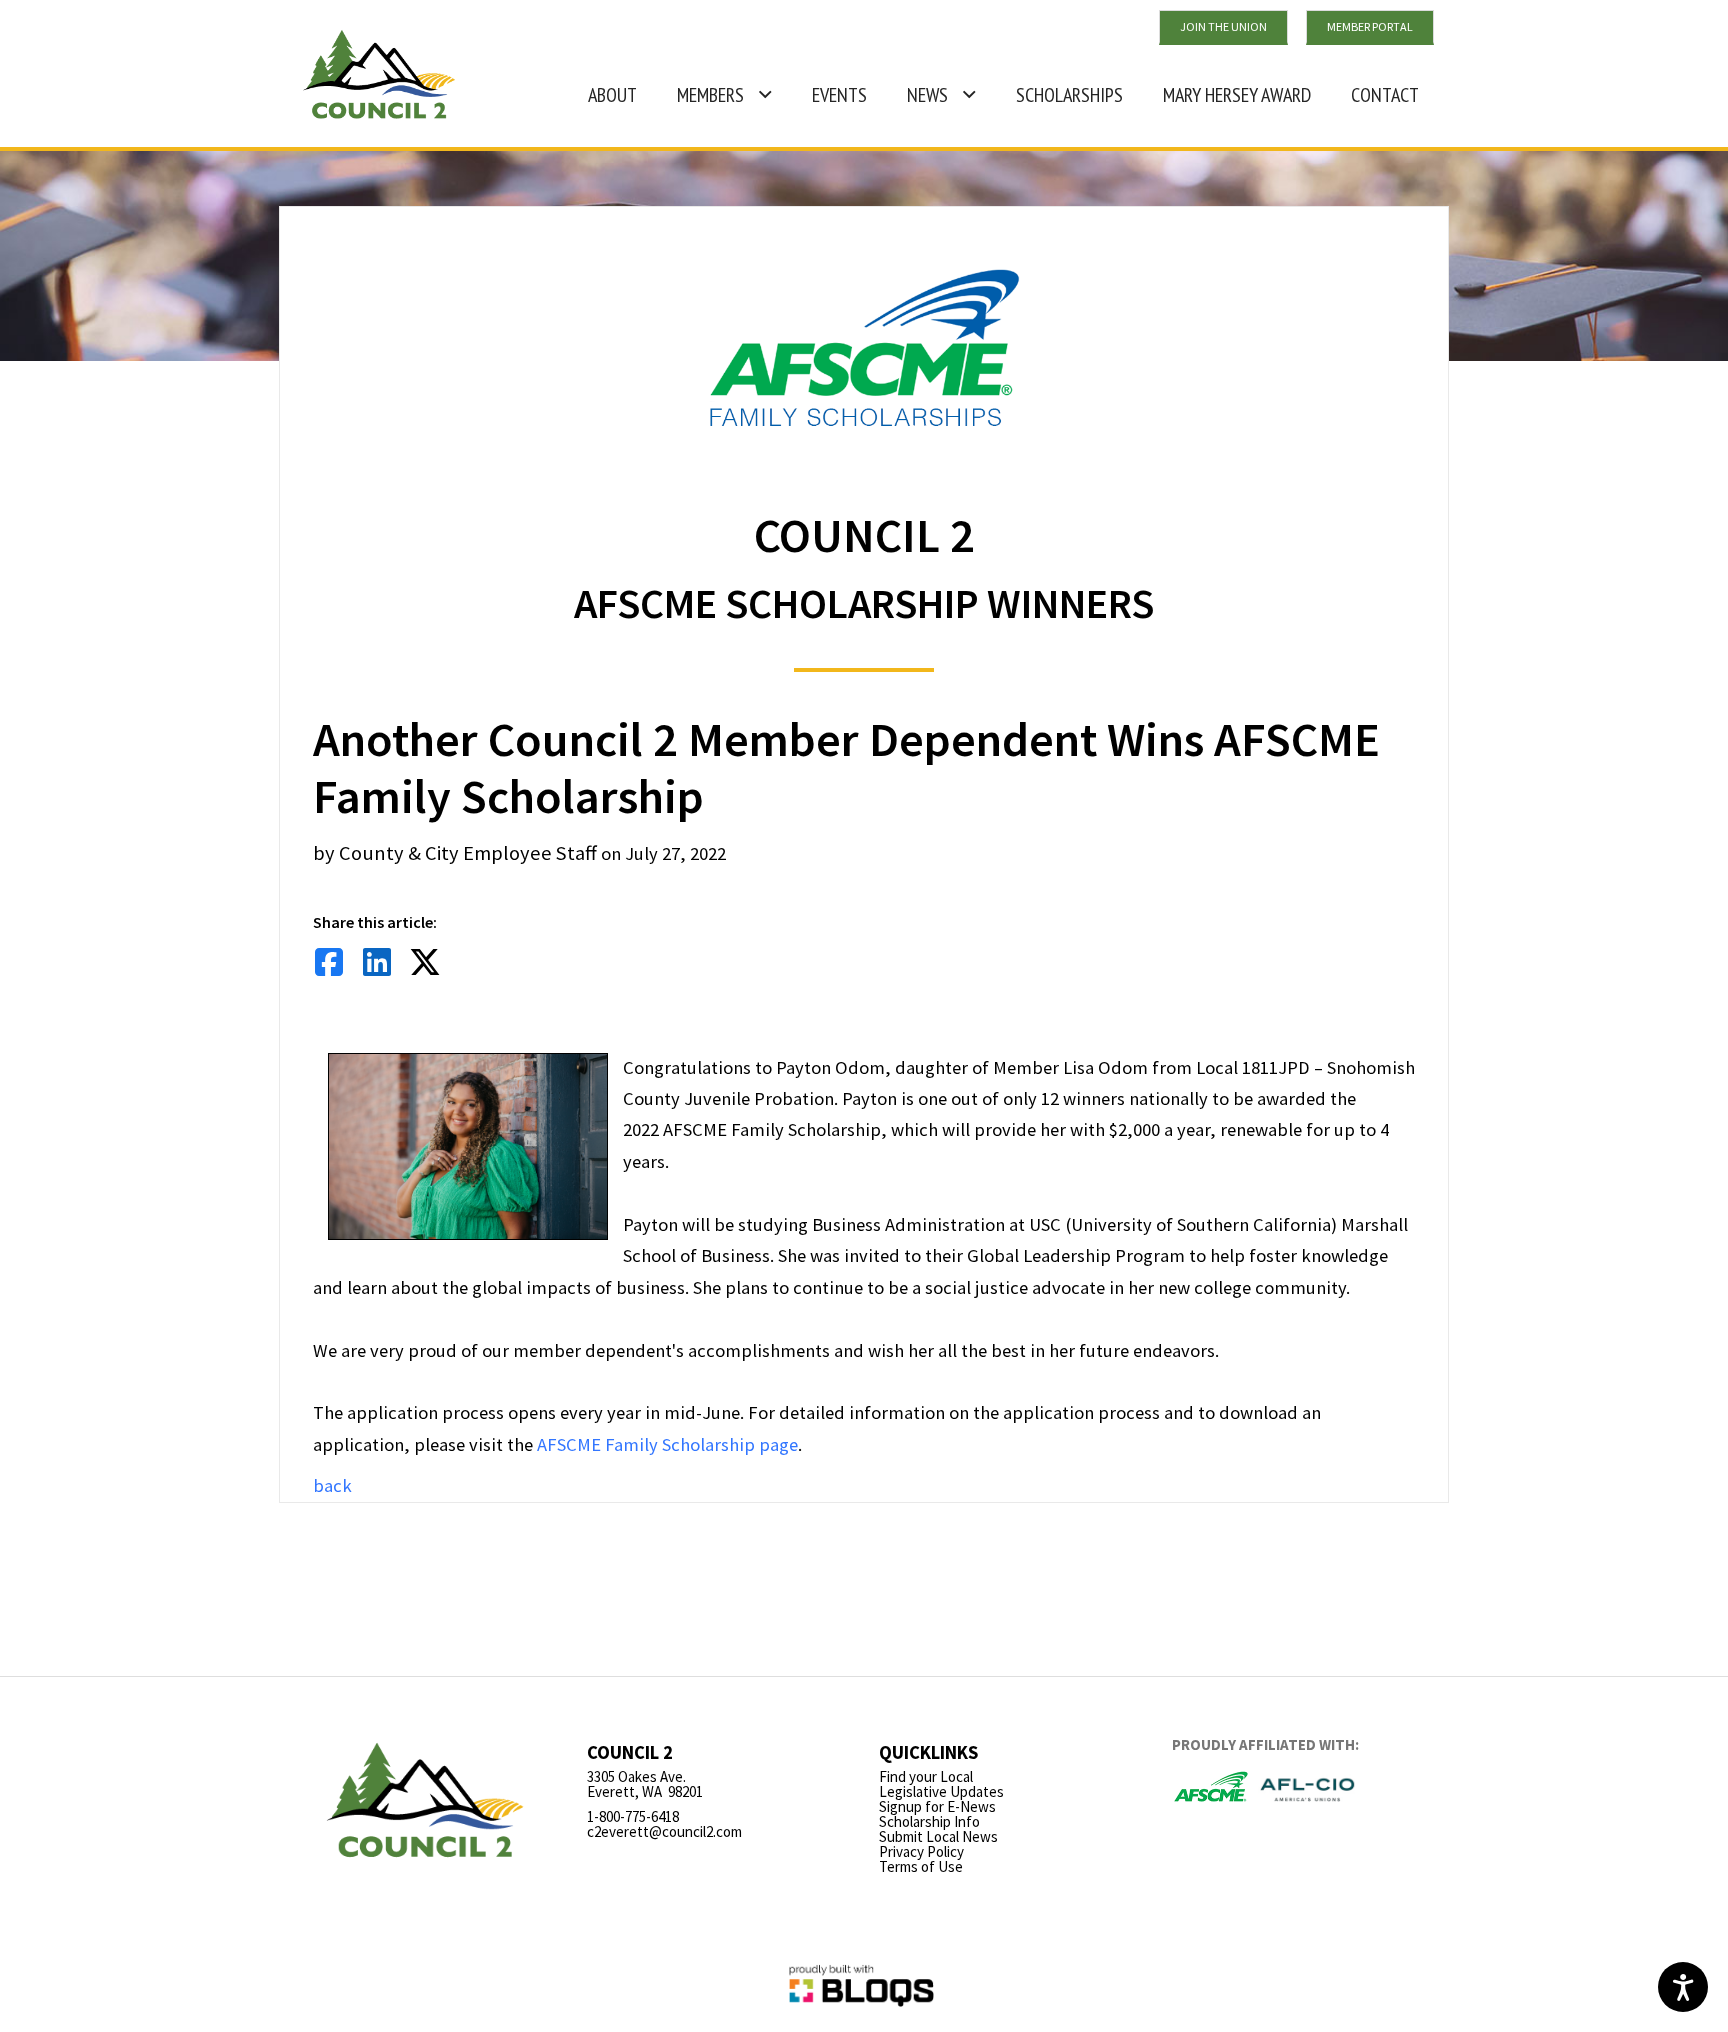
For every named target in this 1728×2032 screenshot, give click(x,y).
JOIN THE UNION (1223, 26)
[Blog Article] (329, 966)
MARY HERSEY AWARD (1229, 86)
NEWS (927, 95)
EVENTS (839, 95)
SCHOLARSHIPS (1069, 95)
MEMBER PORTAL (1370, 26)
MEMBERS (710, 95)
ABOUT (612, 95)
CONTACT (1385, 95)
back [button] (332, 1485)
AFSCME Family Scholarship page (667, 1444)
